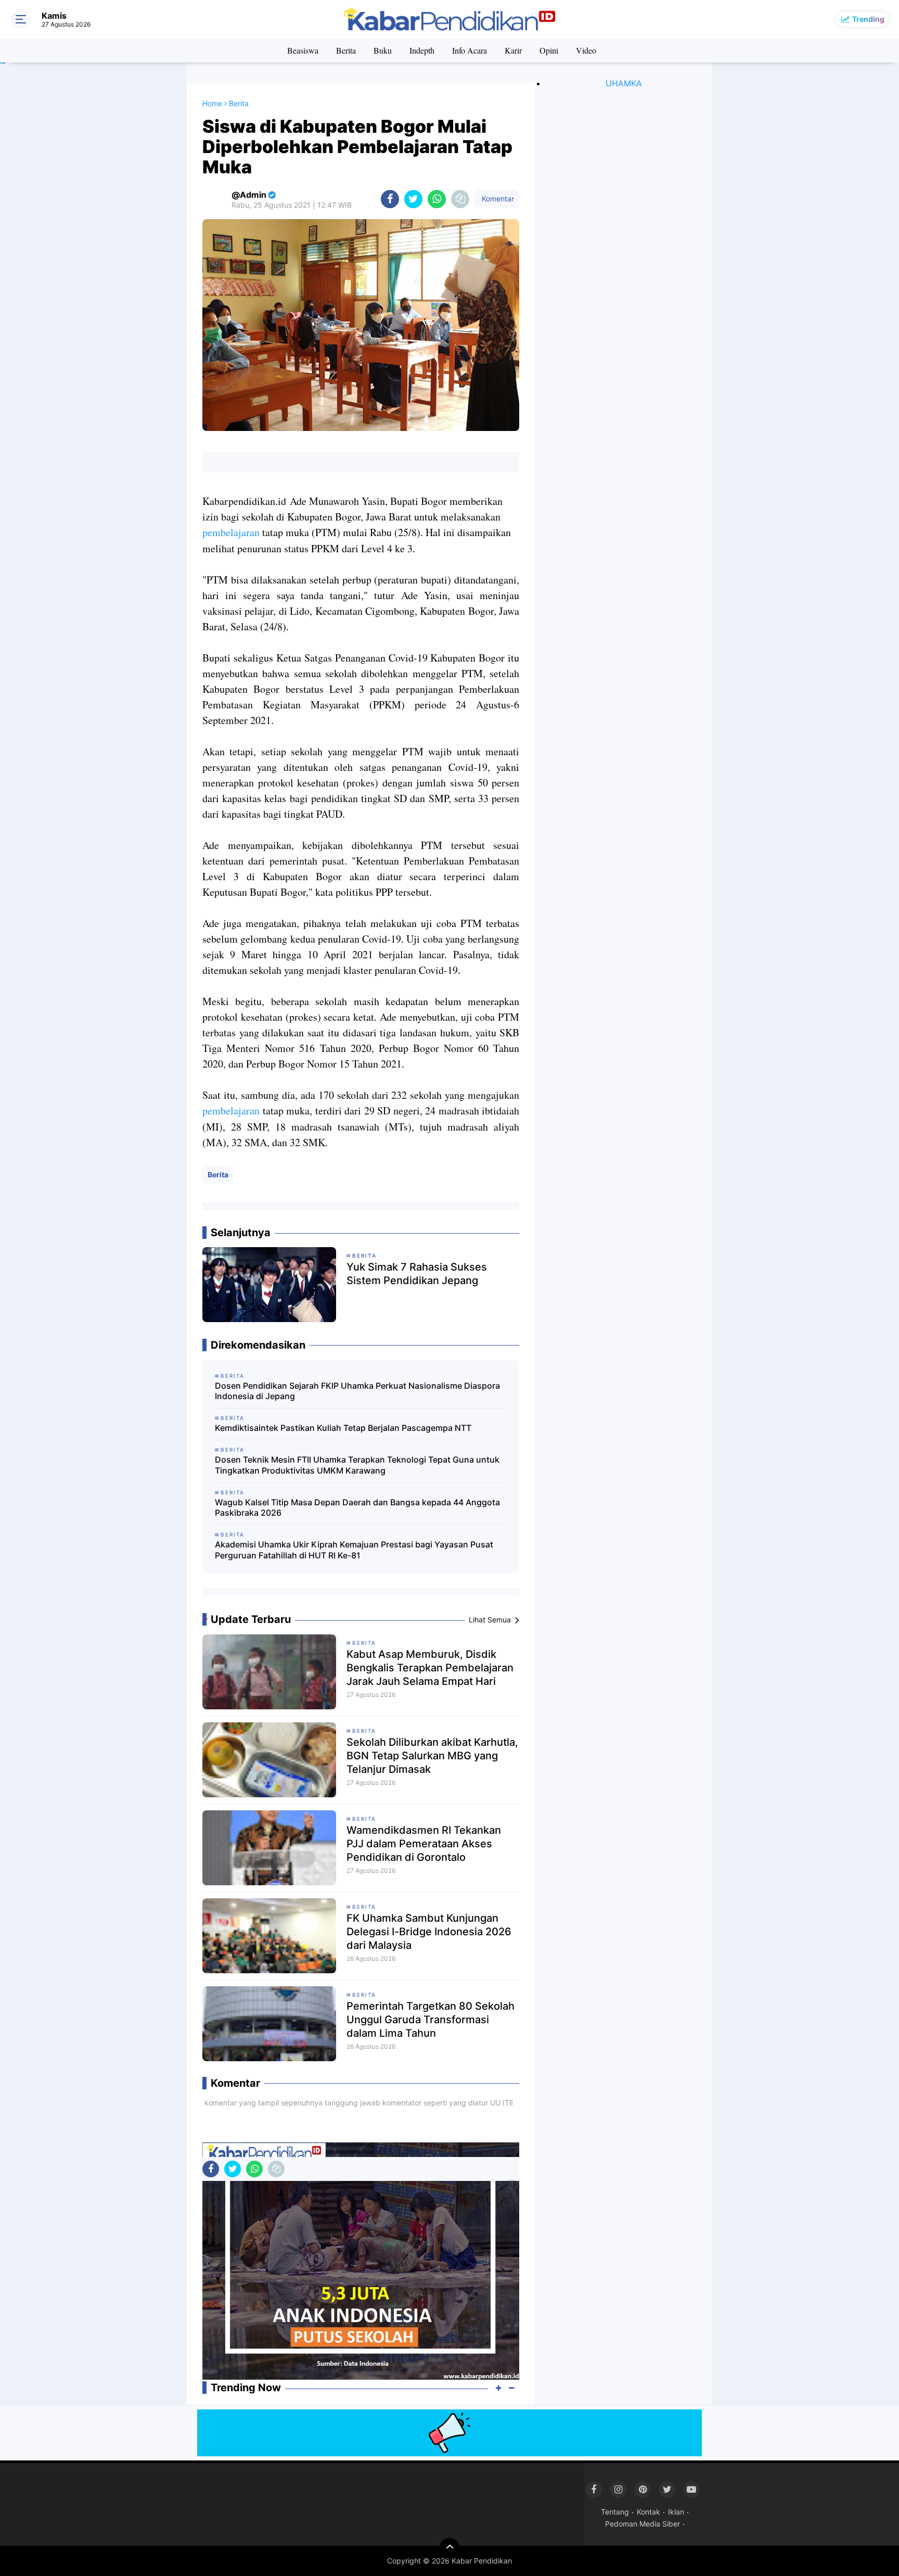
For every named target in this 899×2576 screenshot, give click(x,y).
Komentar (497, 199)
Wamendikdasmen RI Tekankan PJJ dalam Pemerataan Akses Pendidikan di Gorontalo (424, 1844)
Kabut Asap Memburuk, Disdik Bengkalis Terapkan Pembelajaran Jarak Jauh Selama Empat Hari (430, 1668)
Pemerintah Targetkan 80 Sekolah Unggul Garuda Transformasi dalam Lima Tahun (431, 2020)
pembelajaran (231, 532)
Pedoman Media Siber (643, 2524)
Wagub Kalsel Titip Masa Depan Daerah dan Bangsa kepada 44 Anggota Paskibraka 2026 (357, 1508)
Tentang (615, 2512)
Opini (549, 50)
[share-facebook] (390, 199)
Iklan (676, 2512)
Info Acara (470, 50)
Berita (346, 50)
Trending (868, 19)
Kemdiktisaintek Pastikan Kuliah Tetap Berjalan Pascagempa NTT (343, 1428)
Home (212, 103)
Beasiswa (303, 50)
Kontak (648, 2512)
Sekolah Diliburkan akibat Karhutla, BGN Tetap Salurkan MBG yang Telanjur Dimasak (432, 1756)
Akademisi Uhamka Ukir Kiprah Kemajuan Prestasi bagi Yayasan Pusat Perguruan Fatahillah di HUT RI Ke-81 (354, 1550)
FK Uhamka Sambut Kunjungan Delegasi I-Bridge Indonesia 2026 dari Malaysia (429, 1932)
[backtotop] (449, 2548)
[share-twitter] (413, 199)
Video (586, 50)
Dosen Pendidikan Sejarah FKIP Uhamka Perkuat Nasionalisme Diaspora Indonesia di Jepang (357, 1391)
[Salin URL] (460, 199)
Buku (383, 50)
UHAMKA (624, 83)
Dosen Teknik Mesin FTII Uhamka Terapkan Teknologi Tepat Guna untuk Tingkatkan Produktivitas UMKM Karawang (357, 1465)
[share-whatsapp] (437, 199)
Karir (513, 50)
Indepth (422, 50)
